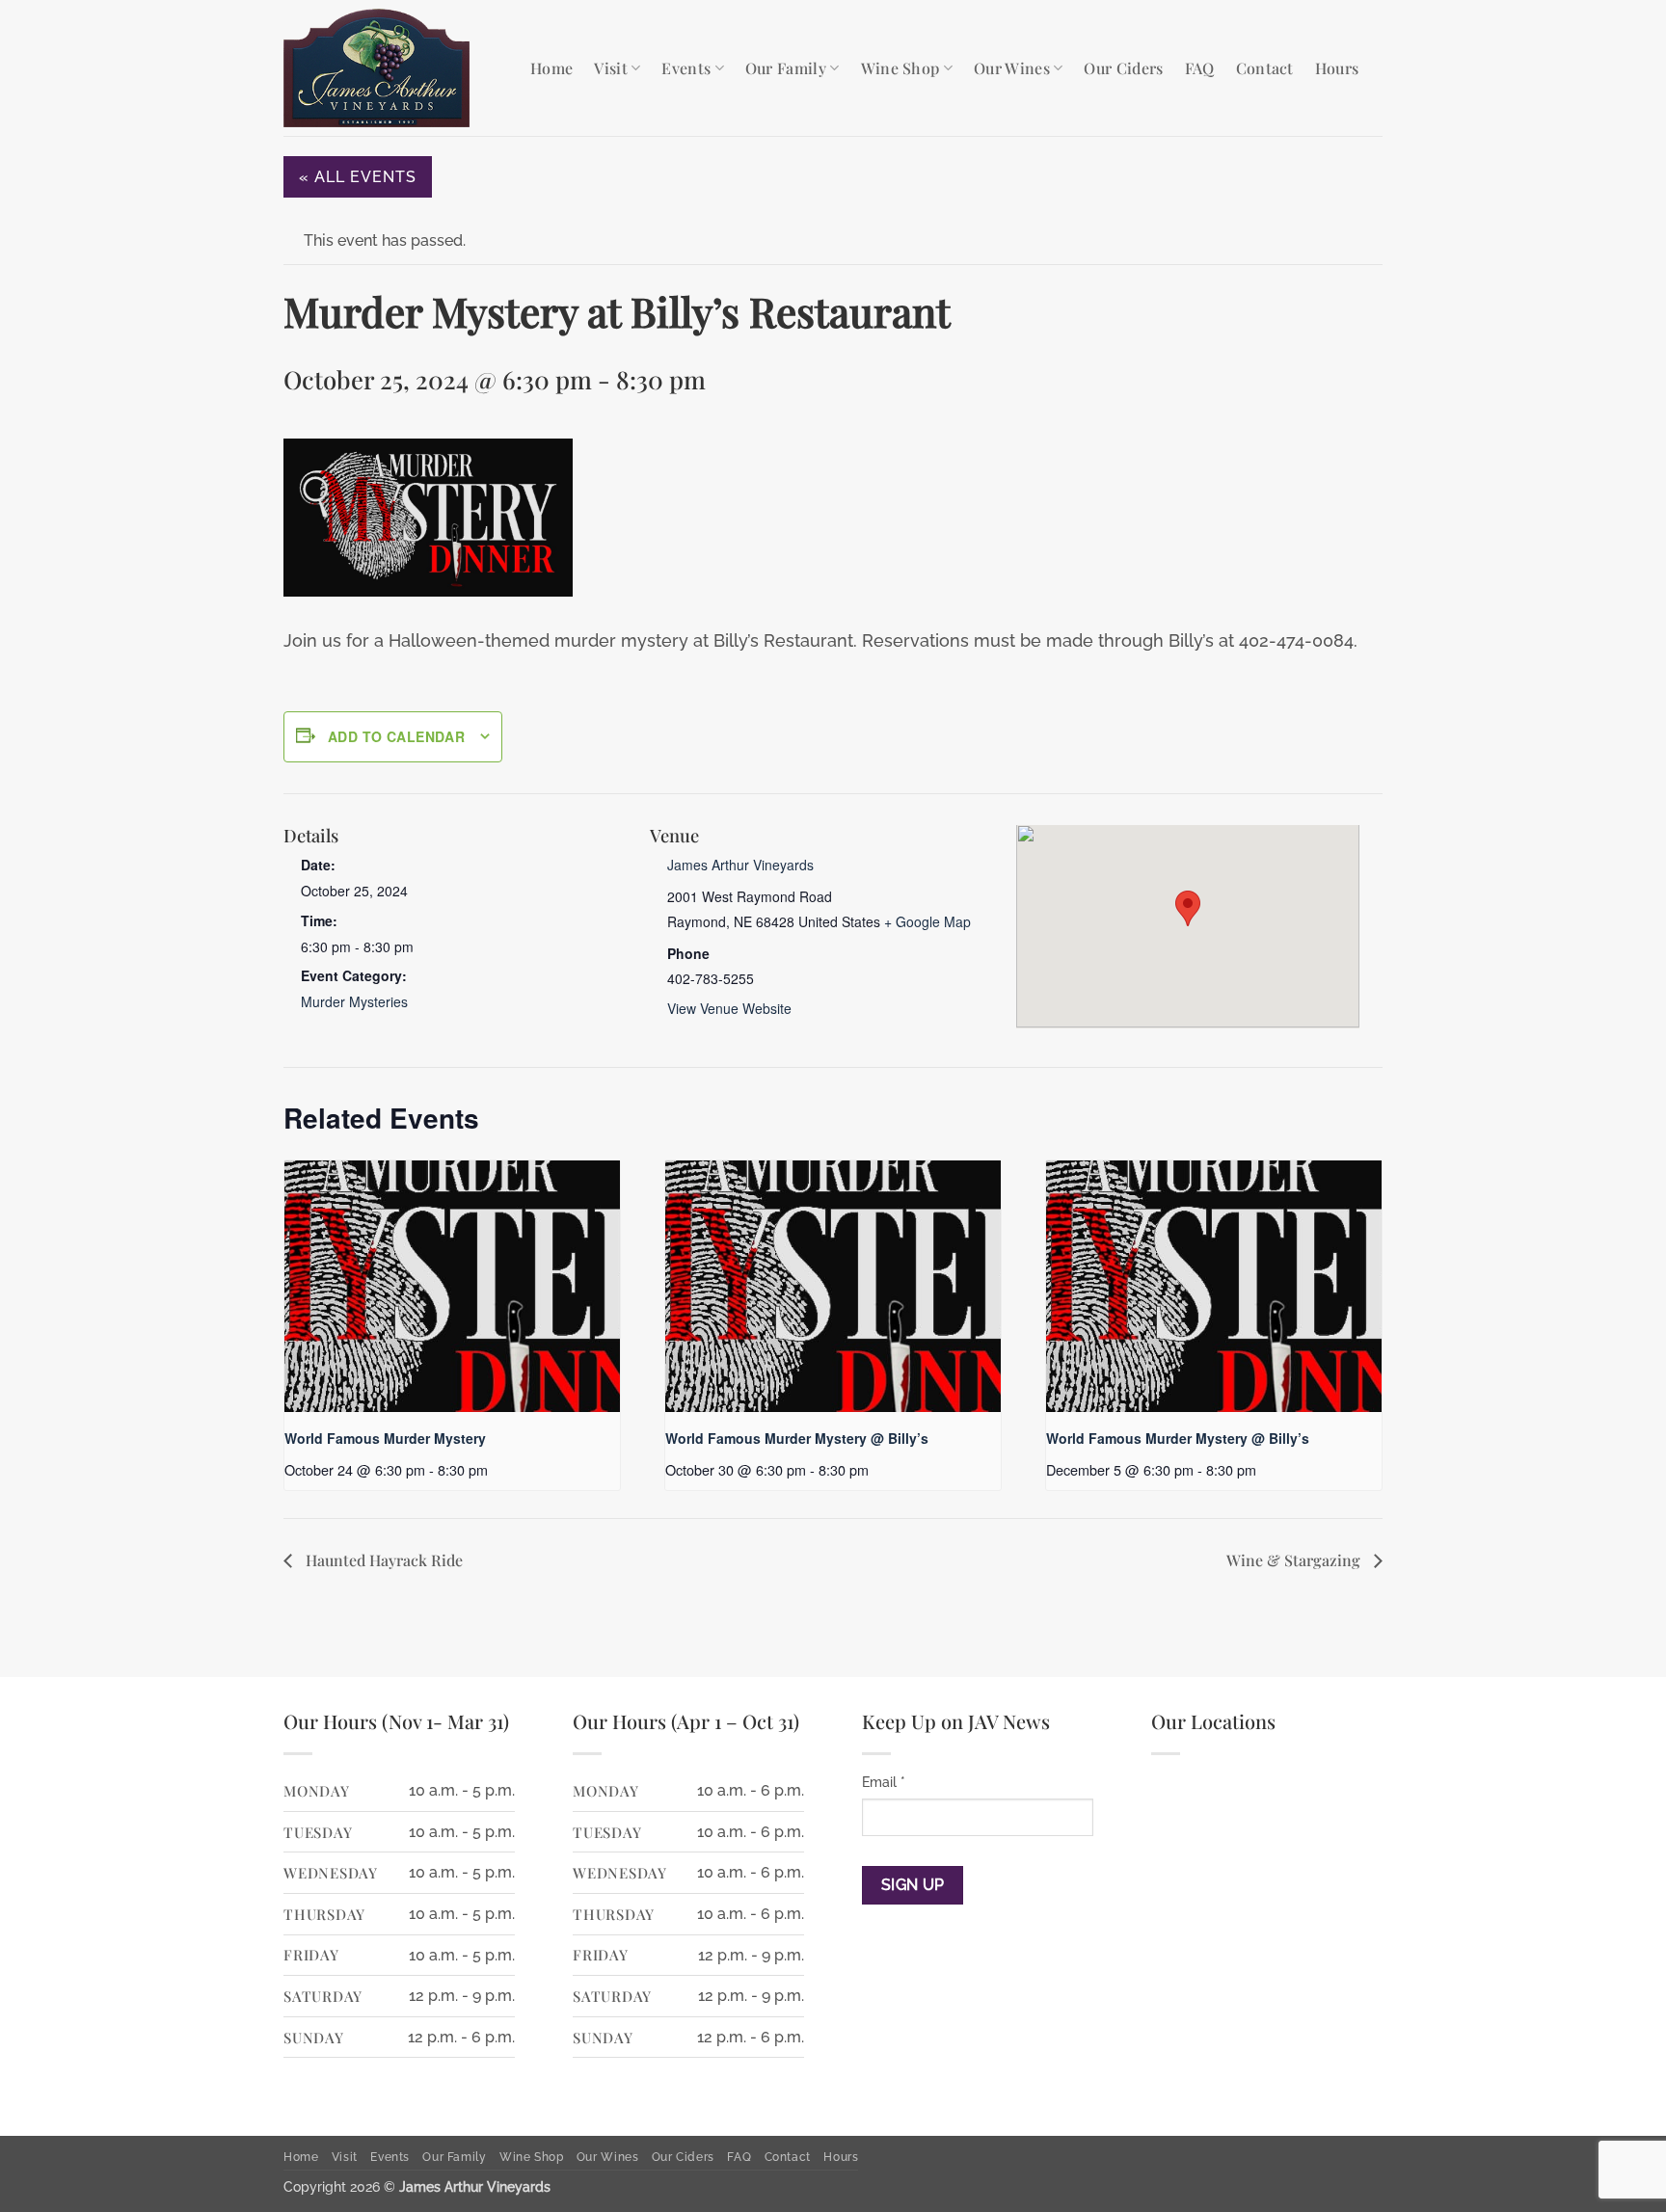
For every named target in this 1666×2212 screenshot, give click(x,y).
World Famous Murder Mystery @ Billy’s (797, 1438)
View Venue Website (729, 1008)
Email (884, 1782)
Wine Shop (900, 68)
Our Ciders (1123, 68)
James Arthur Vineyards (740, 865)
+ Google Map (927, 921)
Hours (1337, 68)
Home (551, 68)
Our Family (786, 68)
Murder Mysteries (354, 1001)
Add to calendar (396, 736)
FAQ (1200, 68)
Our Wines (1012, 68)
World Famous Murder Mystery (385, 1438)
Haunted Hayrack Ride (382, 1560)
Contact (1265, 68)
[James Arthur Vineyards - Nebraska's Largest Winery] (392, 68)
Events (686, 68)
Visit (611, 68)
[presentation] (452, 1286)
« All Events (358, 177)
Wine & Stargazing (1295, 1560)
